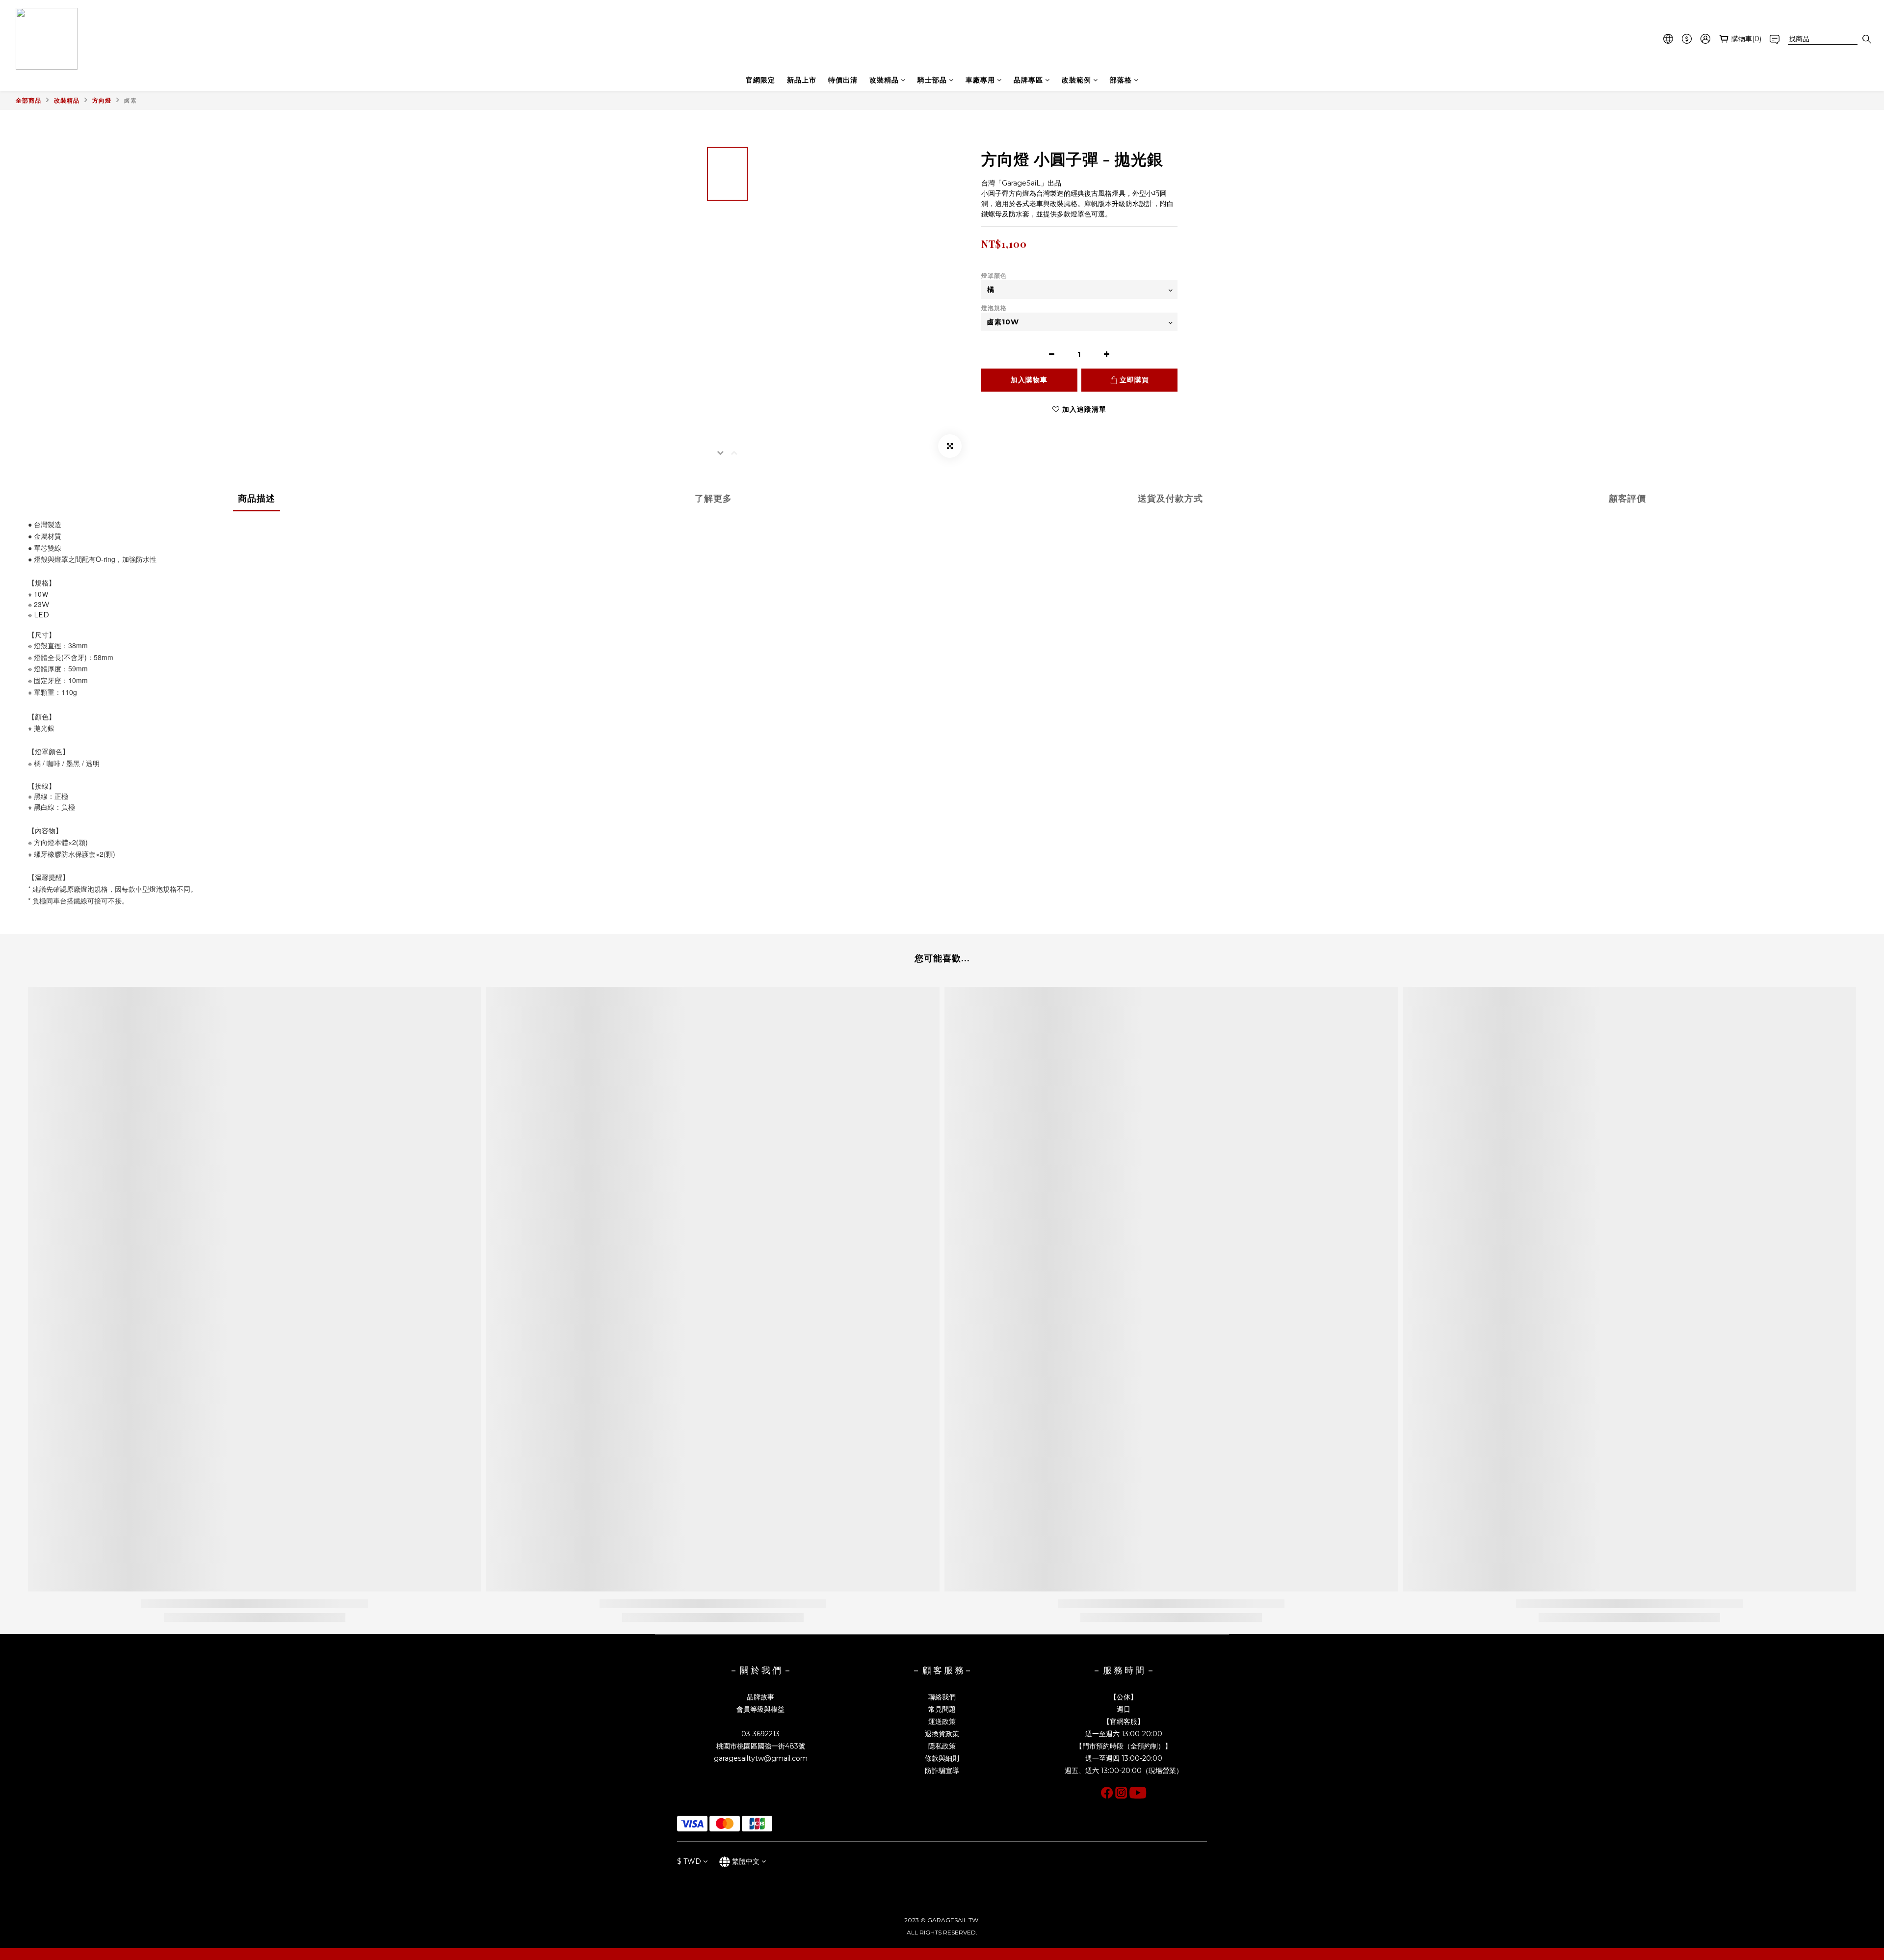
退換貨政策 (942, 1734)
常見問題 (942, 1709)
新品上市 (802, 80)
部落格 (1121, 80)
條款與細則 (942, 1758)
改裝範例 (1076, 80)
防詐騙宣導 (942, 1771)
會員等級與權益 (760, 1709)
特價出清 (843, 80)
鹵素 (131, 100)
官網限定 (760, 80)
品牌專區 (1028, 80)
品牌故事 (760, 1697)
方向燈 (102, 100)
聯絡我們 (942, 1697)
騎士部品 (932, 80)
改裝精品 (884, 80)
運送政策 (942, 1722)
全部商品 (28, 100)
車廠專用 (980, 80)
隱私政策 (942, 1746)
